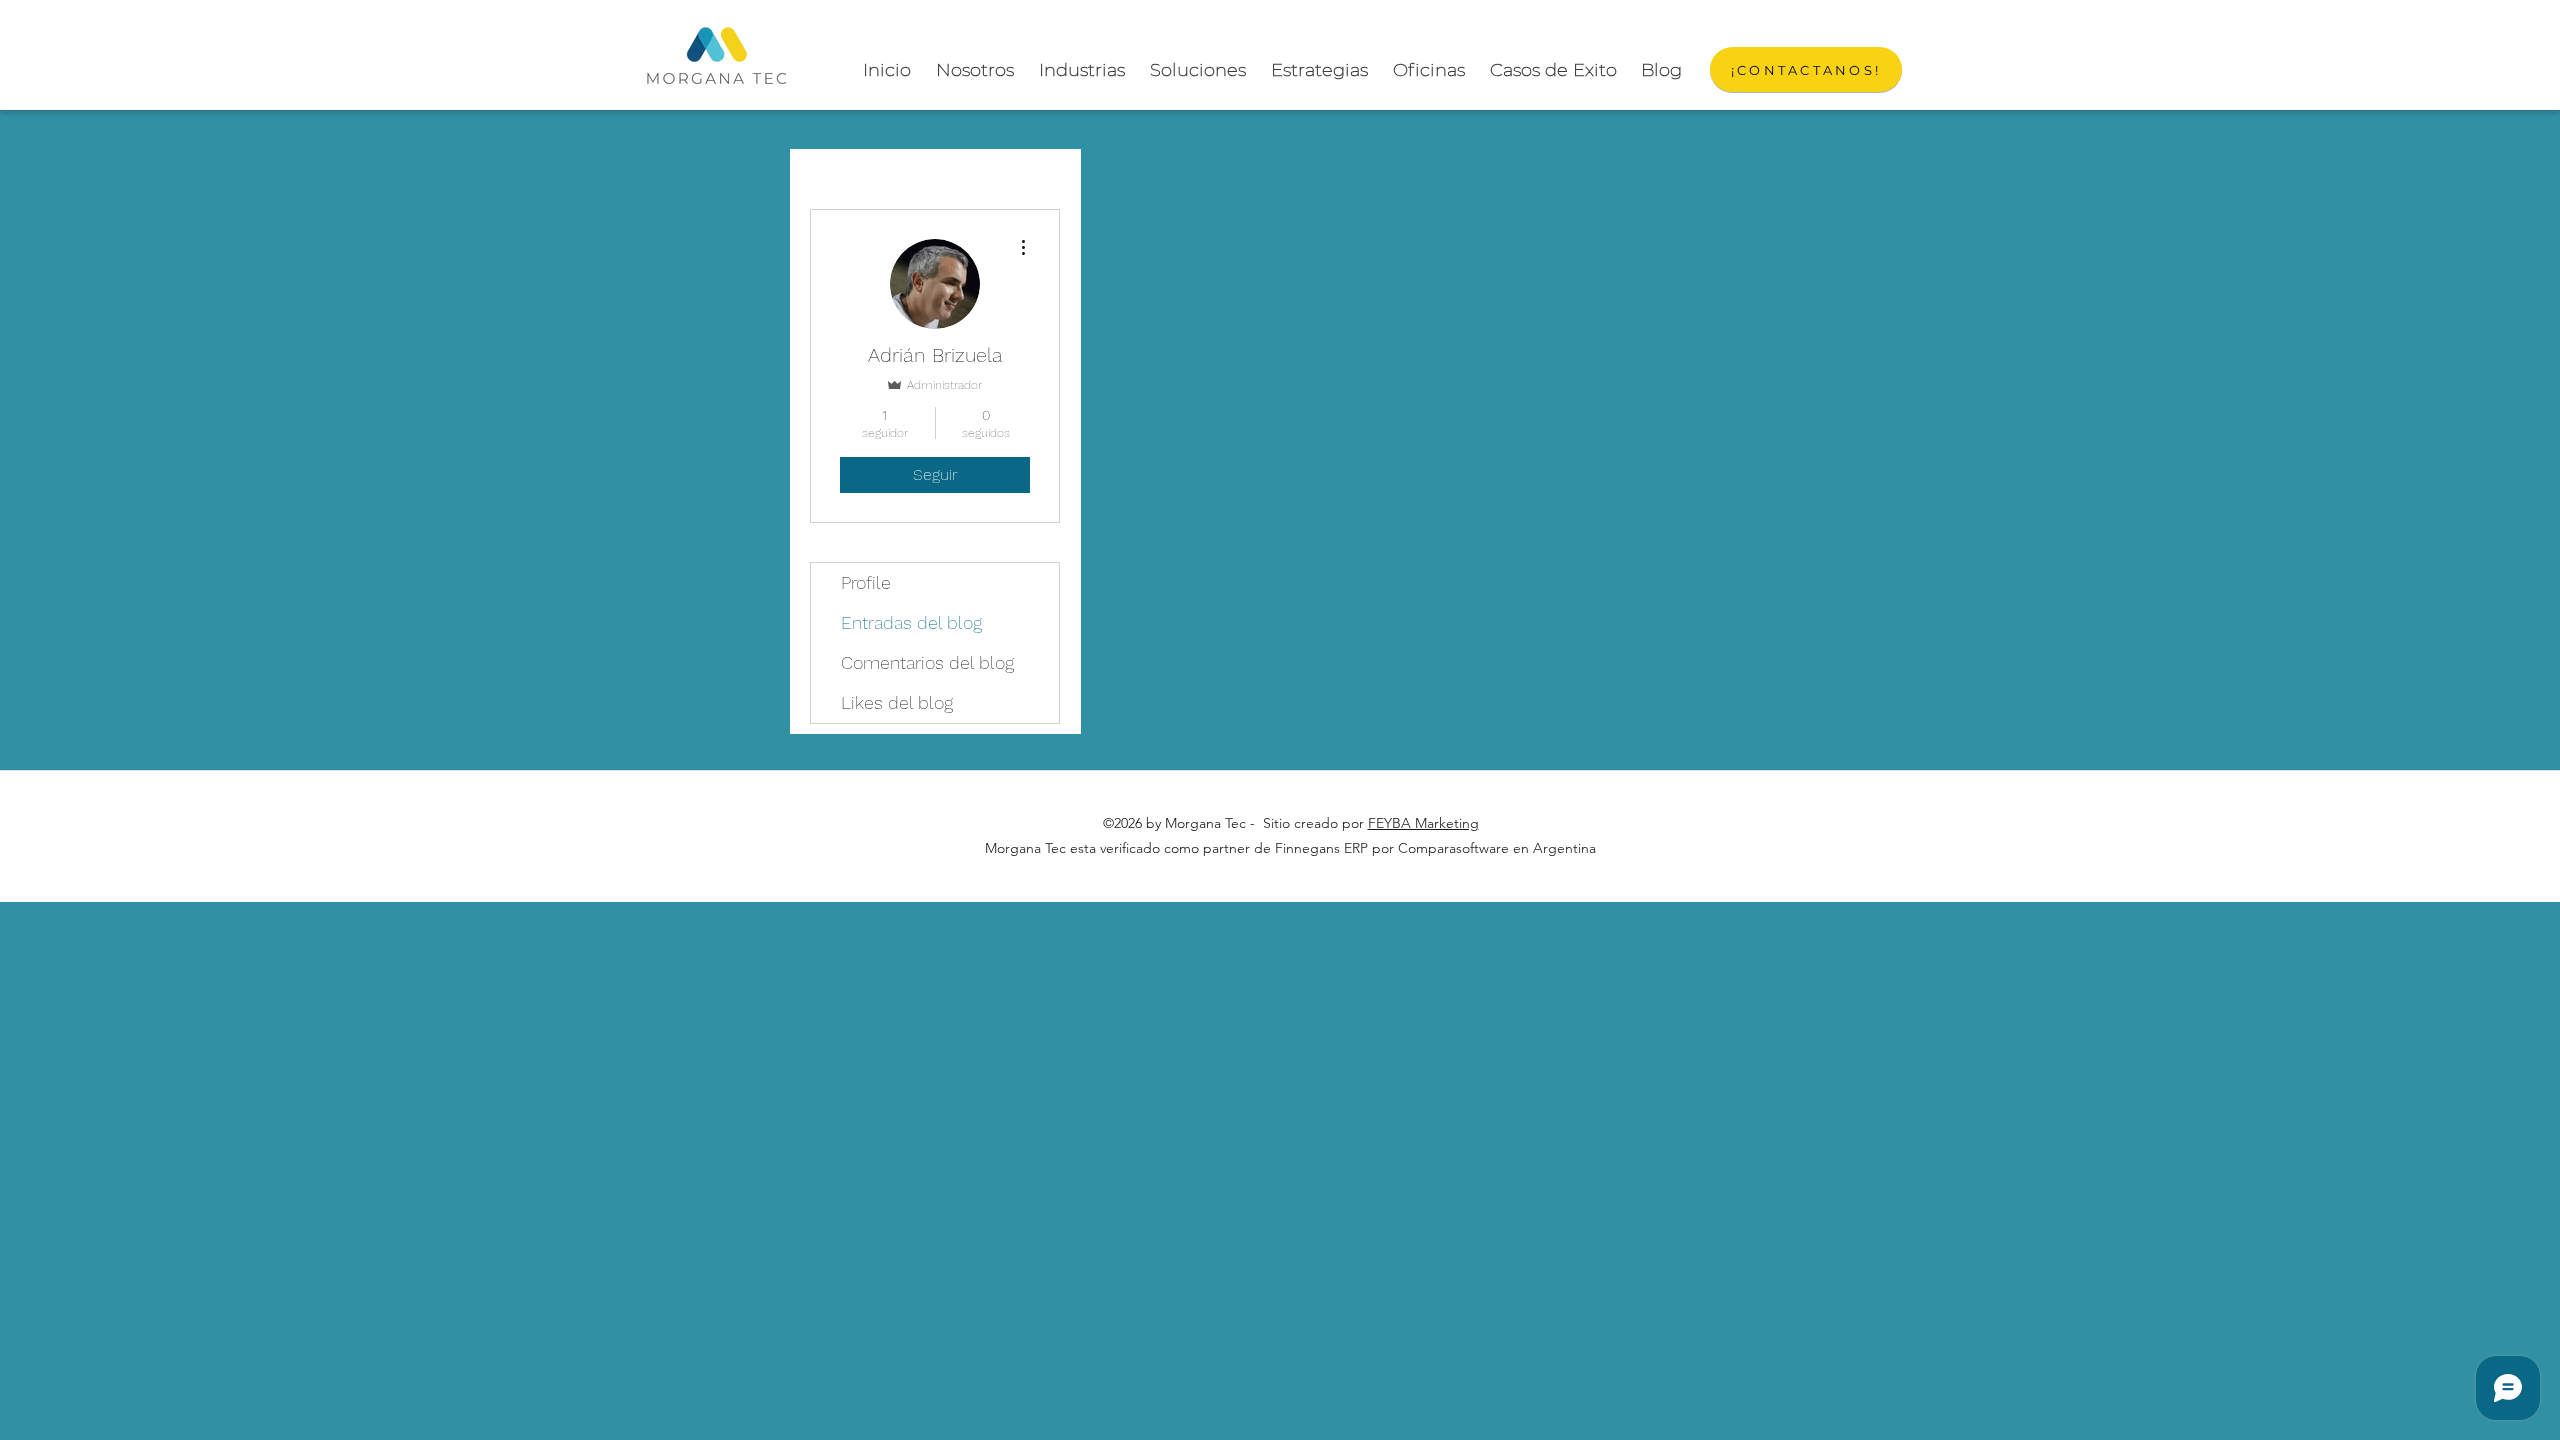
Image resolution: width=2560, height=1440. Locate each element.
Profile (866, 582)
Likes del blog (897, 702)
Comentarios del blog (927, 662)
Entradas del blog (911, 622)
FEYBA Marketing (1423, 823)
